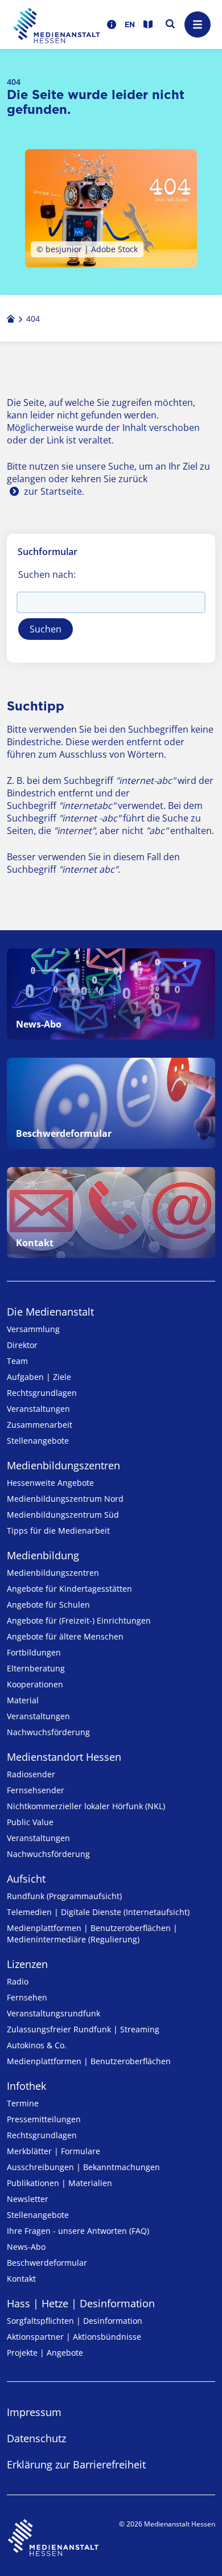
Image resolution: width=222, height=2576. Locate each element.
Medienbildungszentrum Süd (63, 1515)
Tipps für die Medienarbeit (58, 1531)
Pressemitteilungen (44, 2119)
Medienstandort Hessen (64, 1757)
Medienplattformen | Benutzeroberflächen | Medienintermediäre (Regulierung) (92, 1934)
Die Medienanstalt (50, 1312)
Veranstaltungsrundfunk (54, 2013)
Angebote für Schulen (48, 1605)
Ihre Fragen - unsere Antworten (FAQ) (78, 2231)
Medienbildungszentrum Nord (65, 1499)
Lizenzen (27, 1964)
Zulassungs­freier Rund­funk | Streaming (83, 2029)
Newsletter (28, 2199)
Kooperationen (35, 1684)
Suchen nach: (47, 574)
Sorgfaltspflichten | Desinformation (75, 2321)
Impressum (34, 2412)
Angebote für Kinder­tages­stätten (69, 1589)
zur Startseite (53, 491)
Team (17, 1361)
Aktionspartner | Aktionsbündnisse (74, 2337)
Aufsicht (26, 1879)
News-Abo (26, 2247)
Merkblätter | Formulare (54, 2151)
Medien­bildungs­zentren (63, 1465)
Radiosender (31, 1774)
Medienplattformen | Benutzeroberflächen (89, 2061)
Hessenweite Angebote (50, 1483)
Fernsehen (27, 1997)
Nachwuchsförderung (48, 1732)
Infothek (26, 2086)
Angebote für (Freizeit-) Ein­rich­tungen (79, 1620)
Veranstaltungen (38, 1409)
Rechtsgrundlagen (42, 1393)
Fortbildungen (34, 1652)
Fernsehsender (36, 1790)
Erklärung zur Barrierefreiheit (76, 2464)
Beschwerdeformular (47, 2263)
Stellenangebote (38, 1441)
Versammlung (33, 1329)
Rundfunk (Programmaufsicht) (64, 1896)
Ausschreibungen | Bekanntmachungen (83, 2167)
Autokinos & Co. (37, 2045)
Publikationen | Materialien (59, 2183)
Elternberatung (36, 1668)
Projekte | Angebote (45, 2353)
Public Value (30, 1822)
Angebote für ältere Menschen (65, 1636)
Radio (18, 1981)
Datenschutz (36, 2438)
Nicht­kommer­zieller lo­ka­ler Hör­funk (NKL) (86, 1806)
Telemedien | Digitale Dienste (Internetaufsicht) (98, 1912)
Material (23, 1700)
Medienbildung (43, 1555)
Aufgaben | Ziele (39, 1377)
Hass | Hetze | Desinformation (81, 2303)
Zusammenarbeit (40, 1425)
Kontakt (21, 2279)
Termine (23, 2103)
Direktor (22, 1345)
